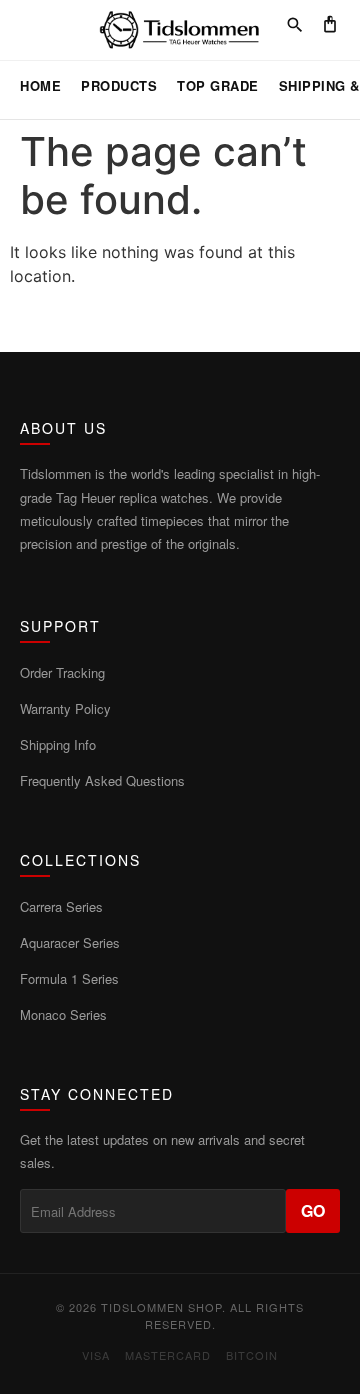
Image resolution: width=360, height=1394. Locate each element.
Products (119, 85)
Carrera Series (61, 906)
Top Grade (218, 85)
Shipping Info (58, 744)
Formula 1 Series (69, 978)
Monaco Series (63, 1014)
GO (313, 1210)
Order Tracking (62, 672)
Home (40, 85)
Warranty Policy (65, 708)
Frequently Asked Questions (102, 780)
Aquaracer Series (70, 942)
